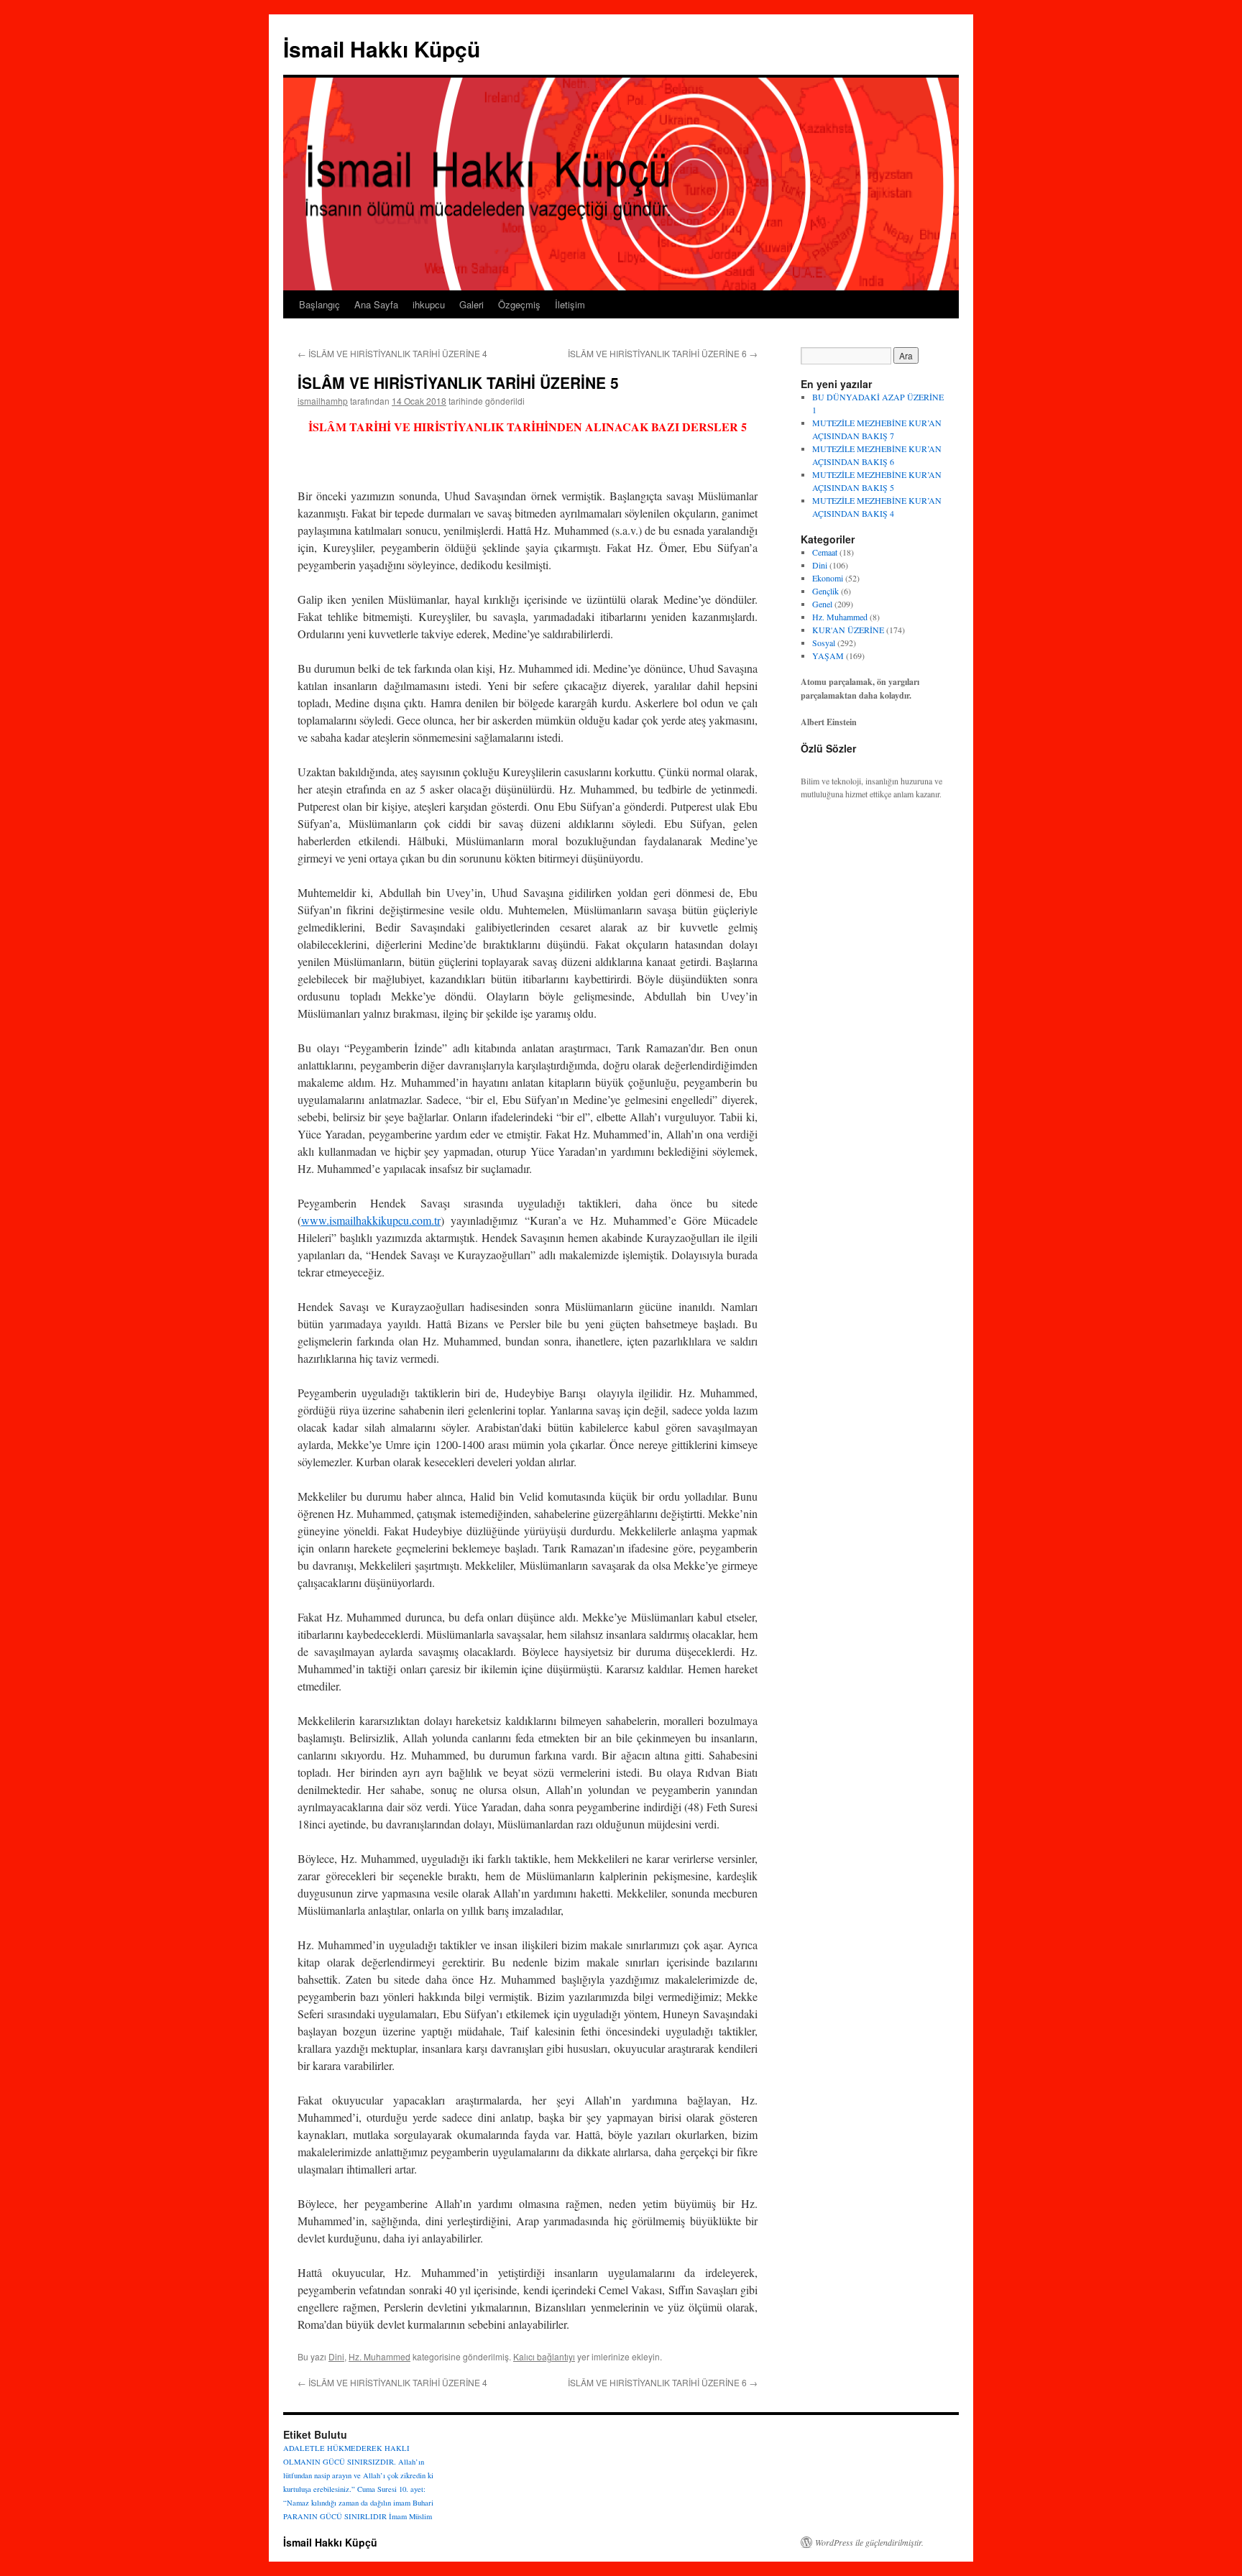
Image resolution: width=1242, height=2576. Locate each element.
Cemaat (825, 552)
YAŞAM (828, 655)
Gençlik (825, 591)
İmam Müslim (410, 2516)
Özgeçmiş (519, 304)
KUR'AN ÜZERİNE (848, 630)
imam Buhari (413, 2503)
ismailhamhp (323, 401)
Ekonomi (828, 578)
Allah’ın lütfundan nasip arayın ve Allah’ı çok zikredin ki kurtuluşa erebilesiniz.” (358, 2475)
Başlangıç (319, 304)
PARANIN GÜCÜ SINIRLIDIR (335, 2516)
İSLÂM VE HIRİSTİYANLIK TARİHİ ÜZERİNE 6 (663, 353)
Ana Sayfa (376, 304)
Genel (822, 604)
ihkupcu (429, 304)
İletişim (570, 304)
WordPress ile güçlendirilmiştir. (869, 2542)
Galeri (471, 304)
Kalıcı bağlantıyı (544, 2356)
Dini (336, 2356)
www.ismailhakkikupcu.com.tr (371, 1220)
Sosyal (824, 643)
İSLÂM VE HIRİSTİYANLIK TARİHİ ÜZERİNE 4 (392, 353)
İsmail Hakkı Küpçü (382, 49)
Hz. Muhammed (379, 2356)
